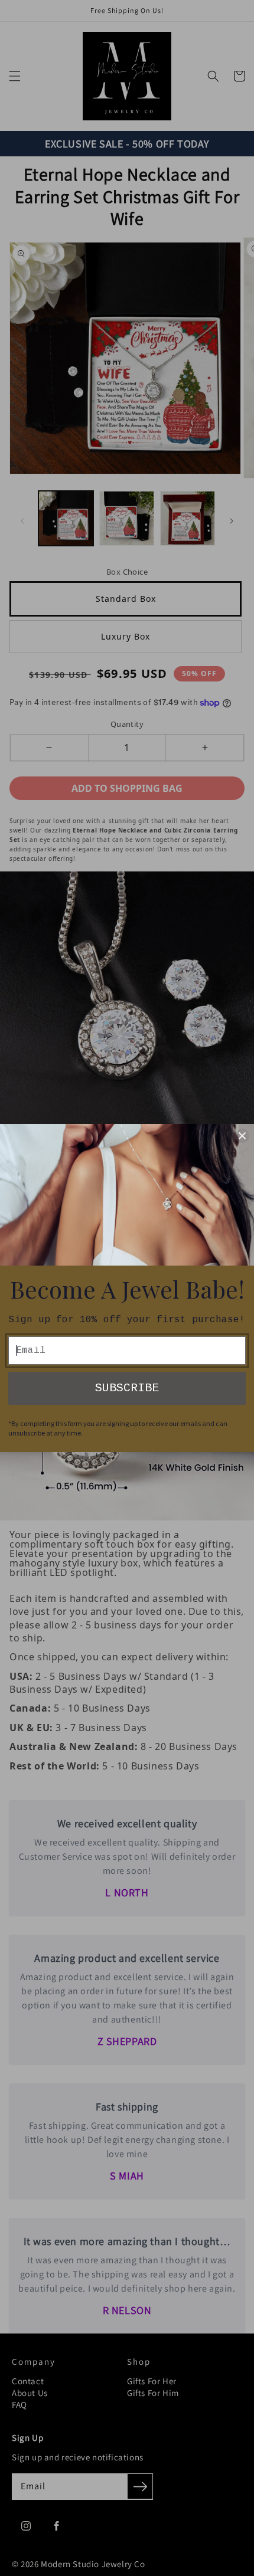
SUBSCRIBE (127, 1388)
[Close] (242, 1136)
